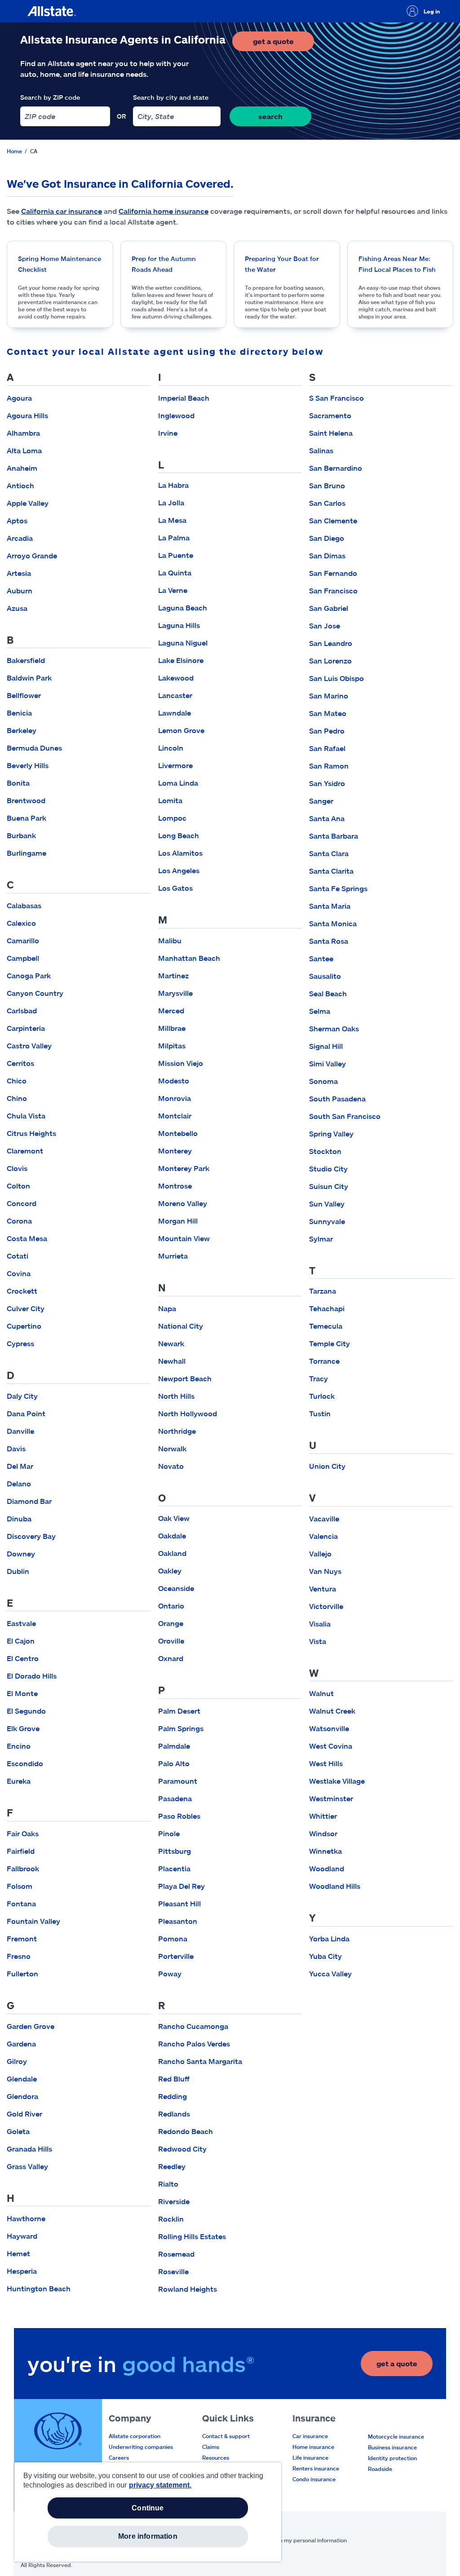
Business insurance (392, 2447)
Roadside (380, 2469)
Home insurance (313, 2447)
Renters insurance (316, 2468)
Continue (148, 2508)
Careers (119, 2457)
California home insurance (164, 211)
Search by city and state (171, 97)
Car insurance (310, 2436)
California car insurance (62, 211)
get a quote (283, 44)
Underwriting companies (141, 2447)
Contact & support (226, 2436)
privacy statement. (160, 2485)
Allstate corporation (135, 2436)
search (270, 116)
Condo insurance (314, 2479)
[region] (148, 2512)
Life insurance (310, 2457)
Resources (216, 2457)
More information (148, 2536)
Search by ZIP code (50, 97)
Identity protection (392, 2458)
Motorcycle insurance (396, 2436)
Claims (211, 2447)
